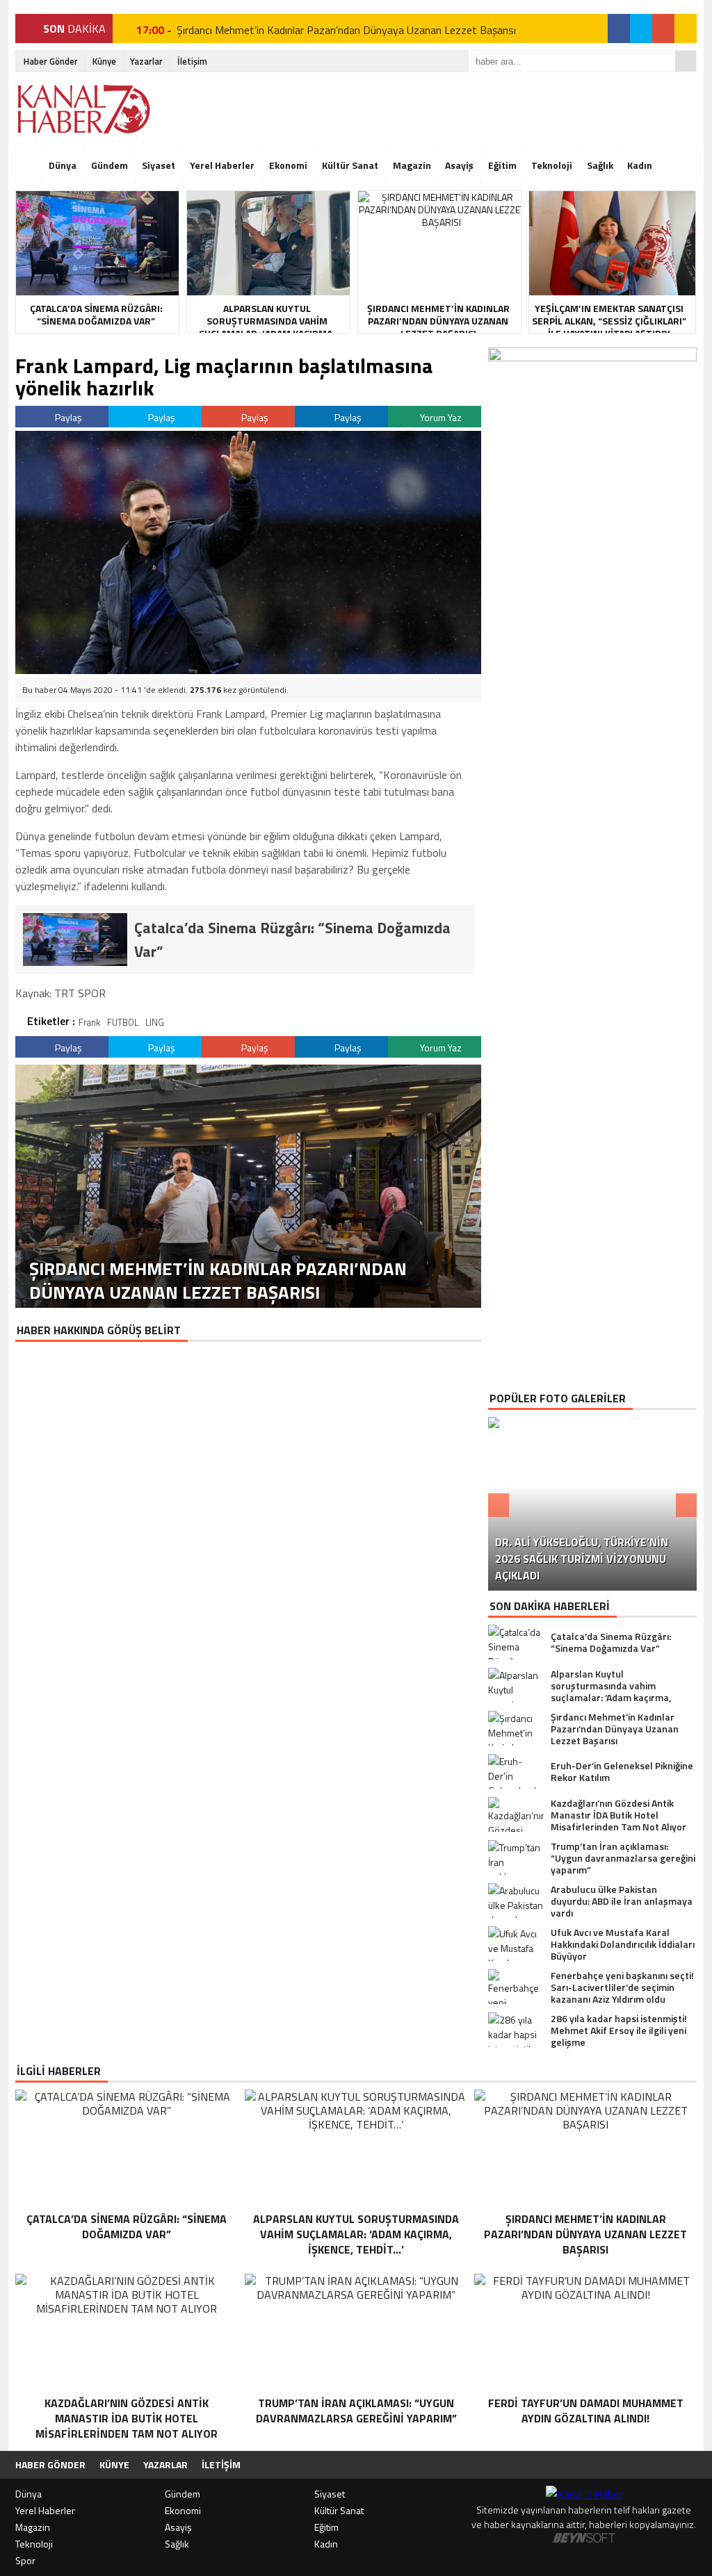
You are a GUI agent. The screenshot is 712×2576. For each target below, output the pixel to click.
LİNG (155, 1022)
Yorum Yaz (440, 417)
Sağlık (600, 165)
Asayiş (459, 165)
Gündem (110, 165)
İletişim (192, 61)
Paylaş (67, 417)
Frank (89, 1022)
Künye (104, 61)
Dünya (63, 165)
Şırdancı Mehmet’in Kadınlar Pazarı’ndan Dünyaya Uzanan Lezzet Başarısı (346, 28)
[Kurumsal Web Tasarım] (584, 2539)
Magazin (412, 165)
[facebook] (619, 28)
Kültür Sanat (350, 165)
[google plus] (663, 28)
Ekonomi (288, 165)
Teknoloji (552, 165)
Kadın (640, 165)
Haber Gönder (51, 61)
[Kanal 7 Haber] (85, 109)
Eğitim (502, 165)
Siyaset (159, 165)
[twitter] (641, 28)
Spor (25, 2560)
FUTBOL (123, 1022)
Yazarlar (146, 61)
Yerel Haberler (222, 165)
